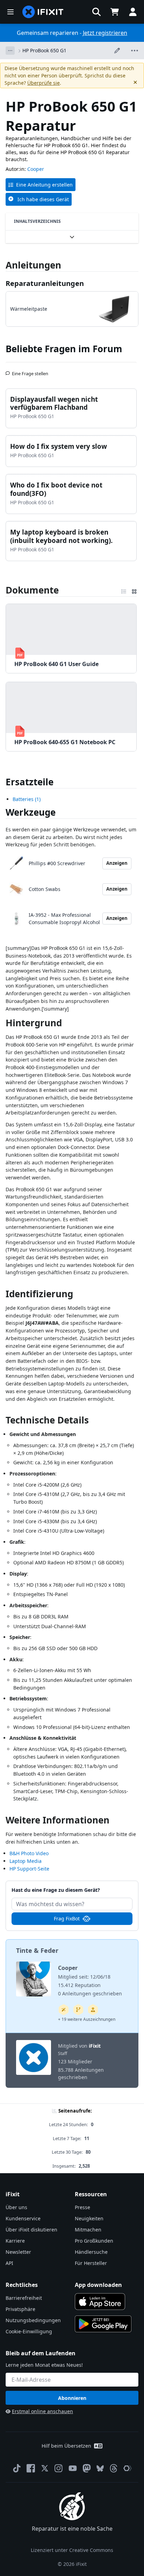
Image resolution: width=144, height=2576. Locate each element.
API (9, 2263)
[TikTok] (17, 2468)
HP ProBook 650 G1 (44, 50)
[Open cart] (115, 12)
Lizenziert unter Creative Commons (72, 2550)
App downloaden (98, 2285)
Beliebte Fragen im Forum (64, 349)
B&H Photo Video (29, 1853)
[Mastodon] (87, 2468)
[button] (96, 12)
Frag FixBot (67, 1918)
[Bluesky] (100, 2468)
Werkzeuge (31, 812)
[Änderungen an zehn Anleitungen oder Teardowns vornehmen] (93, 2010)
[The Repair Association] (128, 2468)
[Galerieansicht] (134, 590)
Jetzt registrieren (105, 33)
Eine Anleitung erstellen (44, 185)
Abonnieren (72, 2398)
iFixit (95, 2046)
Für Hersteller (91, 2263)
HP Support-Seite (29, 1869)
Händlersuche (91, 2252)
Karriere (15, 2241)
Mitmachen (88, 2230)
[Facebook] (31, 2468)
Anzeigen (117, 863)
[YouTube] (73, 2468)
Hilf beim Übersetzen (66, 2446)
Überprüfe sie (44, 83)
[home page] (43, 12)
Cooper (36, 169)
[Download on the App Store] (100, 2302)
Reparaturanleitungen (45, 283)
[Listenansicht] (124, 590)
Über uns (16, 2207)
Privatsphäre (20, 2309)
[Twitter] (45, 2468)
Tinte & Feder (37, 1950)
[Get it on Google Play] (103, 2324)
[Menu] (10, 12)
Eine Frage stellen (30, 371)
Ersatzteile (30, 782)
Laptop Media (26, 1861)
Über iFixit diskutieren (31, 2230)
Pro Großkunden (94, 2241)
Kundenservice (23, 2218)
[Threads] (114, 2468)
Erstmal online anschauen (42, 2411)
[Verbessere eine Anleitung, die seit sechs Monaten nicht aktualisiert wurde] (78, 2010)
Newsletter (18, 2252)
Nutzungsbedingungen (33, 2320)
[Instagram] (59, 2468)
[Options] (10, 51)
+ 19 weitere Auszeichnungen (87, 2019)
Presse (82, 2207)
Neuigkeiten (89, 2218)
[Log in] (133, 12)
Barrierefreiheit (24, 2298)
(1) (27, 799)
